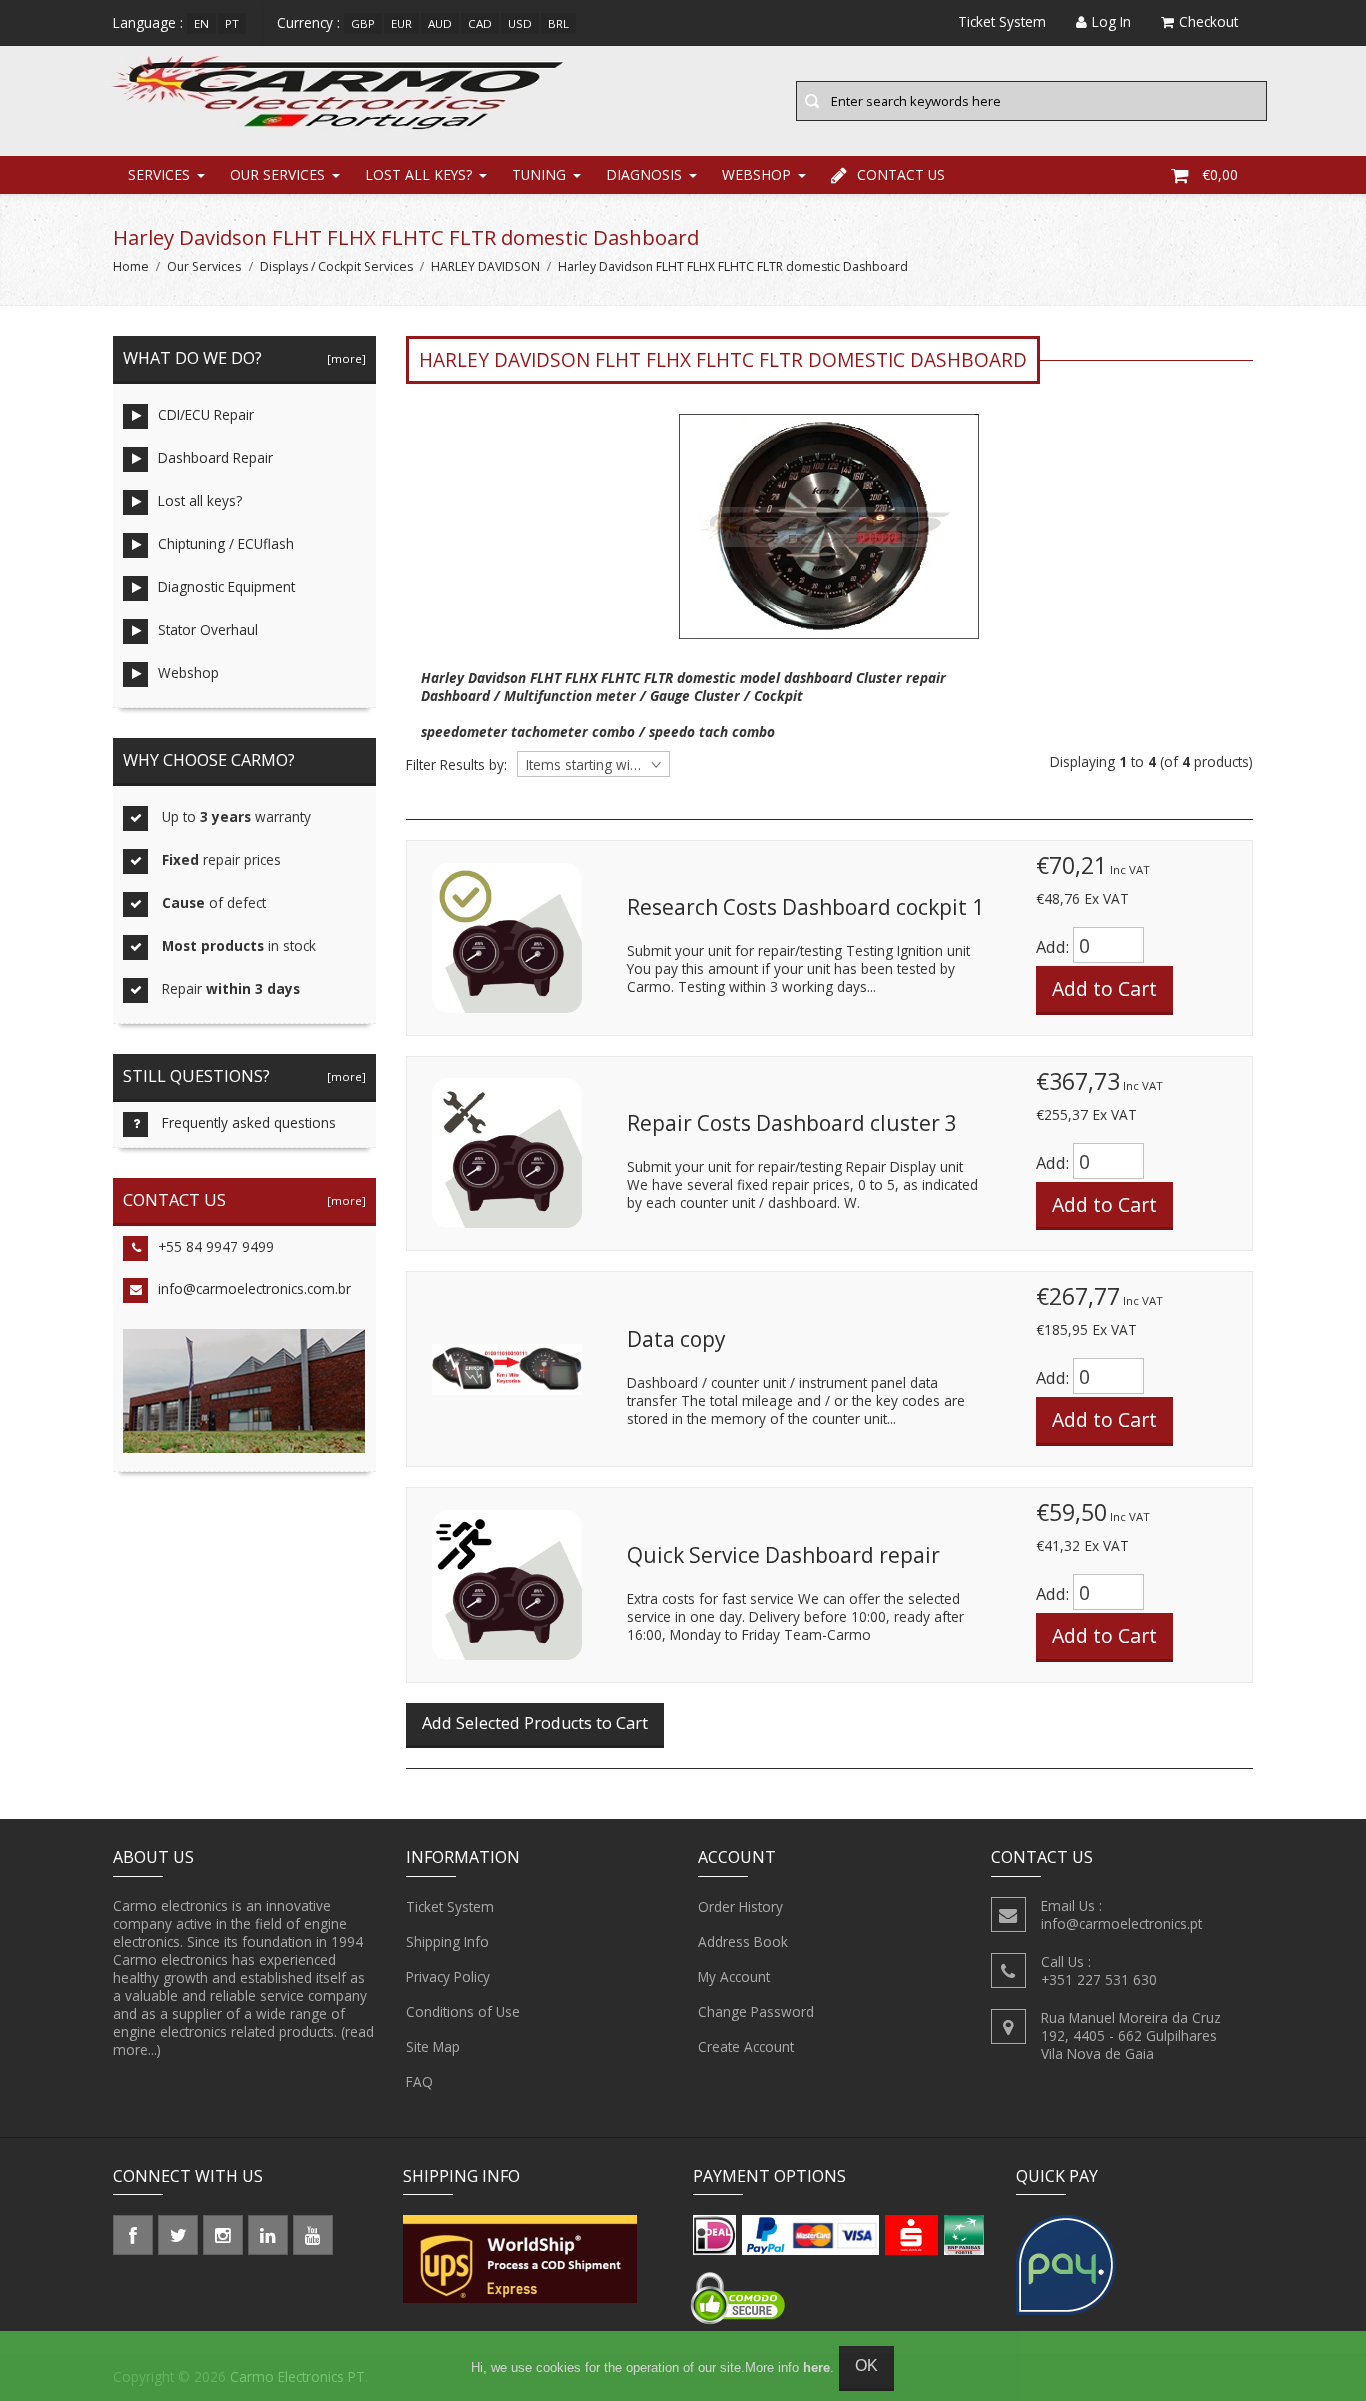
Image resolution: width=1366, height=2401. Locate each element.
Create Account (746, 2046)
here (816, 2367)
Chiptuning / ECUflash (226, 543)
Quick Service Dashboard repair (783, 1555)
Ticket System (450, 1906)
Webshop (756, 174)
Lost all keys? (418, 174)
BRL (558, 23)
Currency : (308, 22)
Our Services (277, 174)
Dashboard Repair (215, 457)
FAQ (419, 2081)
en (201, 23)
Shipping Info (447, 1941)
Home (131, 266)
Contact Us (901, 174)
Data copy (676, 1339)
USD (520, 23)
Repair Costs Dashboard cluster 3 (792, 1123)
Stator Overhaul (208, 629)
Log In (1111, 21)
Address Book (743, 1941)
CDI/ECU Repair (206, 414)
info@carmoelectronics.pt (1121, 1923)
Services (159, 174)
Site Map (433, 2046)
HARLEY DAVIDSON (485, 266)
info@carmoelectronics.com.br (254, 1288)
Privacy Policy (448, 1976)
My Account (734, 1976)
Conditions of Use (463, 2011)
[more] (343, 358)
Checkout (1208, 21)
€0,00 (1220, 174)
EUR (401, 23)
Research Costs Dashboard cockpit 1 (805, 907)
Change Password (756, 2011)
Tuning (539, 174)
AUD (440, 23)
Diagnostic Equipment (226, 586)
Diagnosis (644, 174)
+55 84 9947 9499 (216, 1246)
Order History (740, 1906)
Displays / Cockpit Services (336, 266)
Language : (148, 22)
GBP (363, 23)
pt (232, 23)
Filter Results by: (456, 765)
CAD (480, 23)
